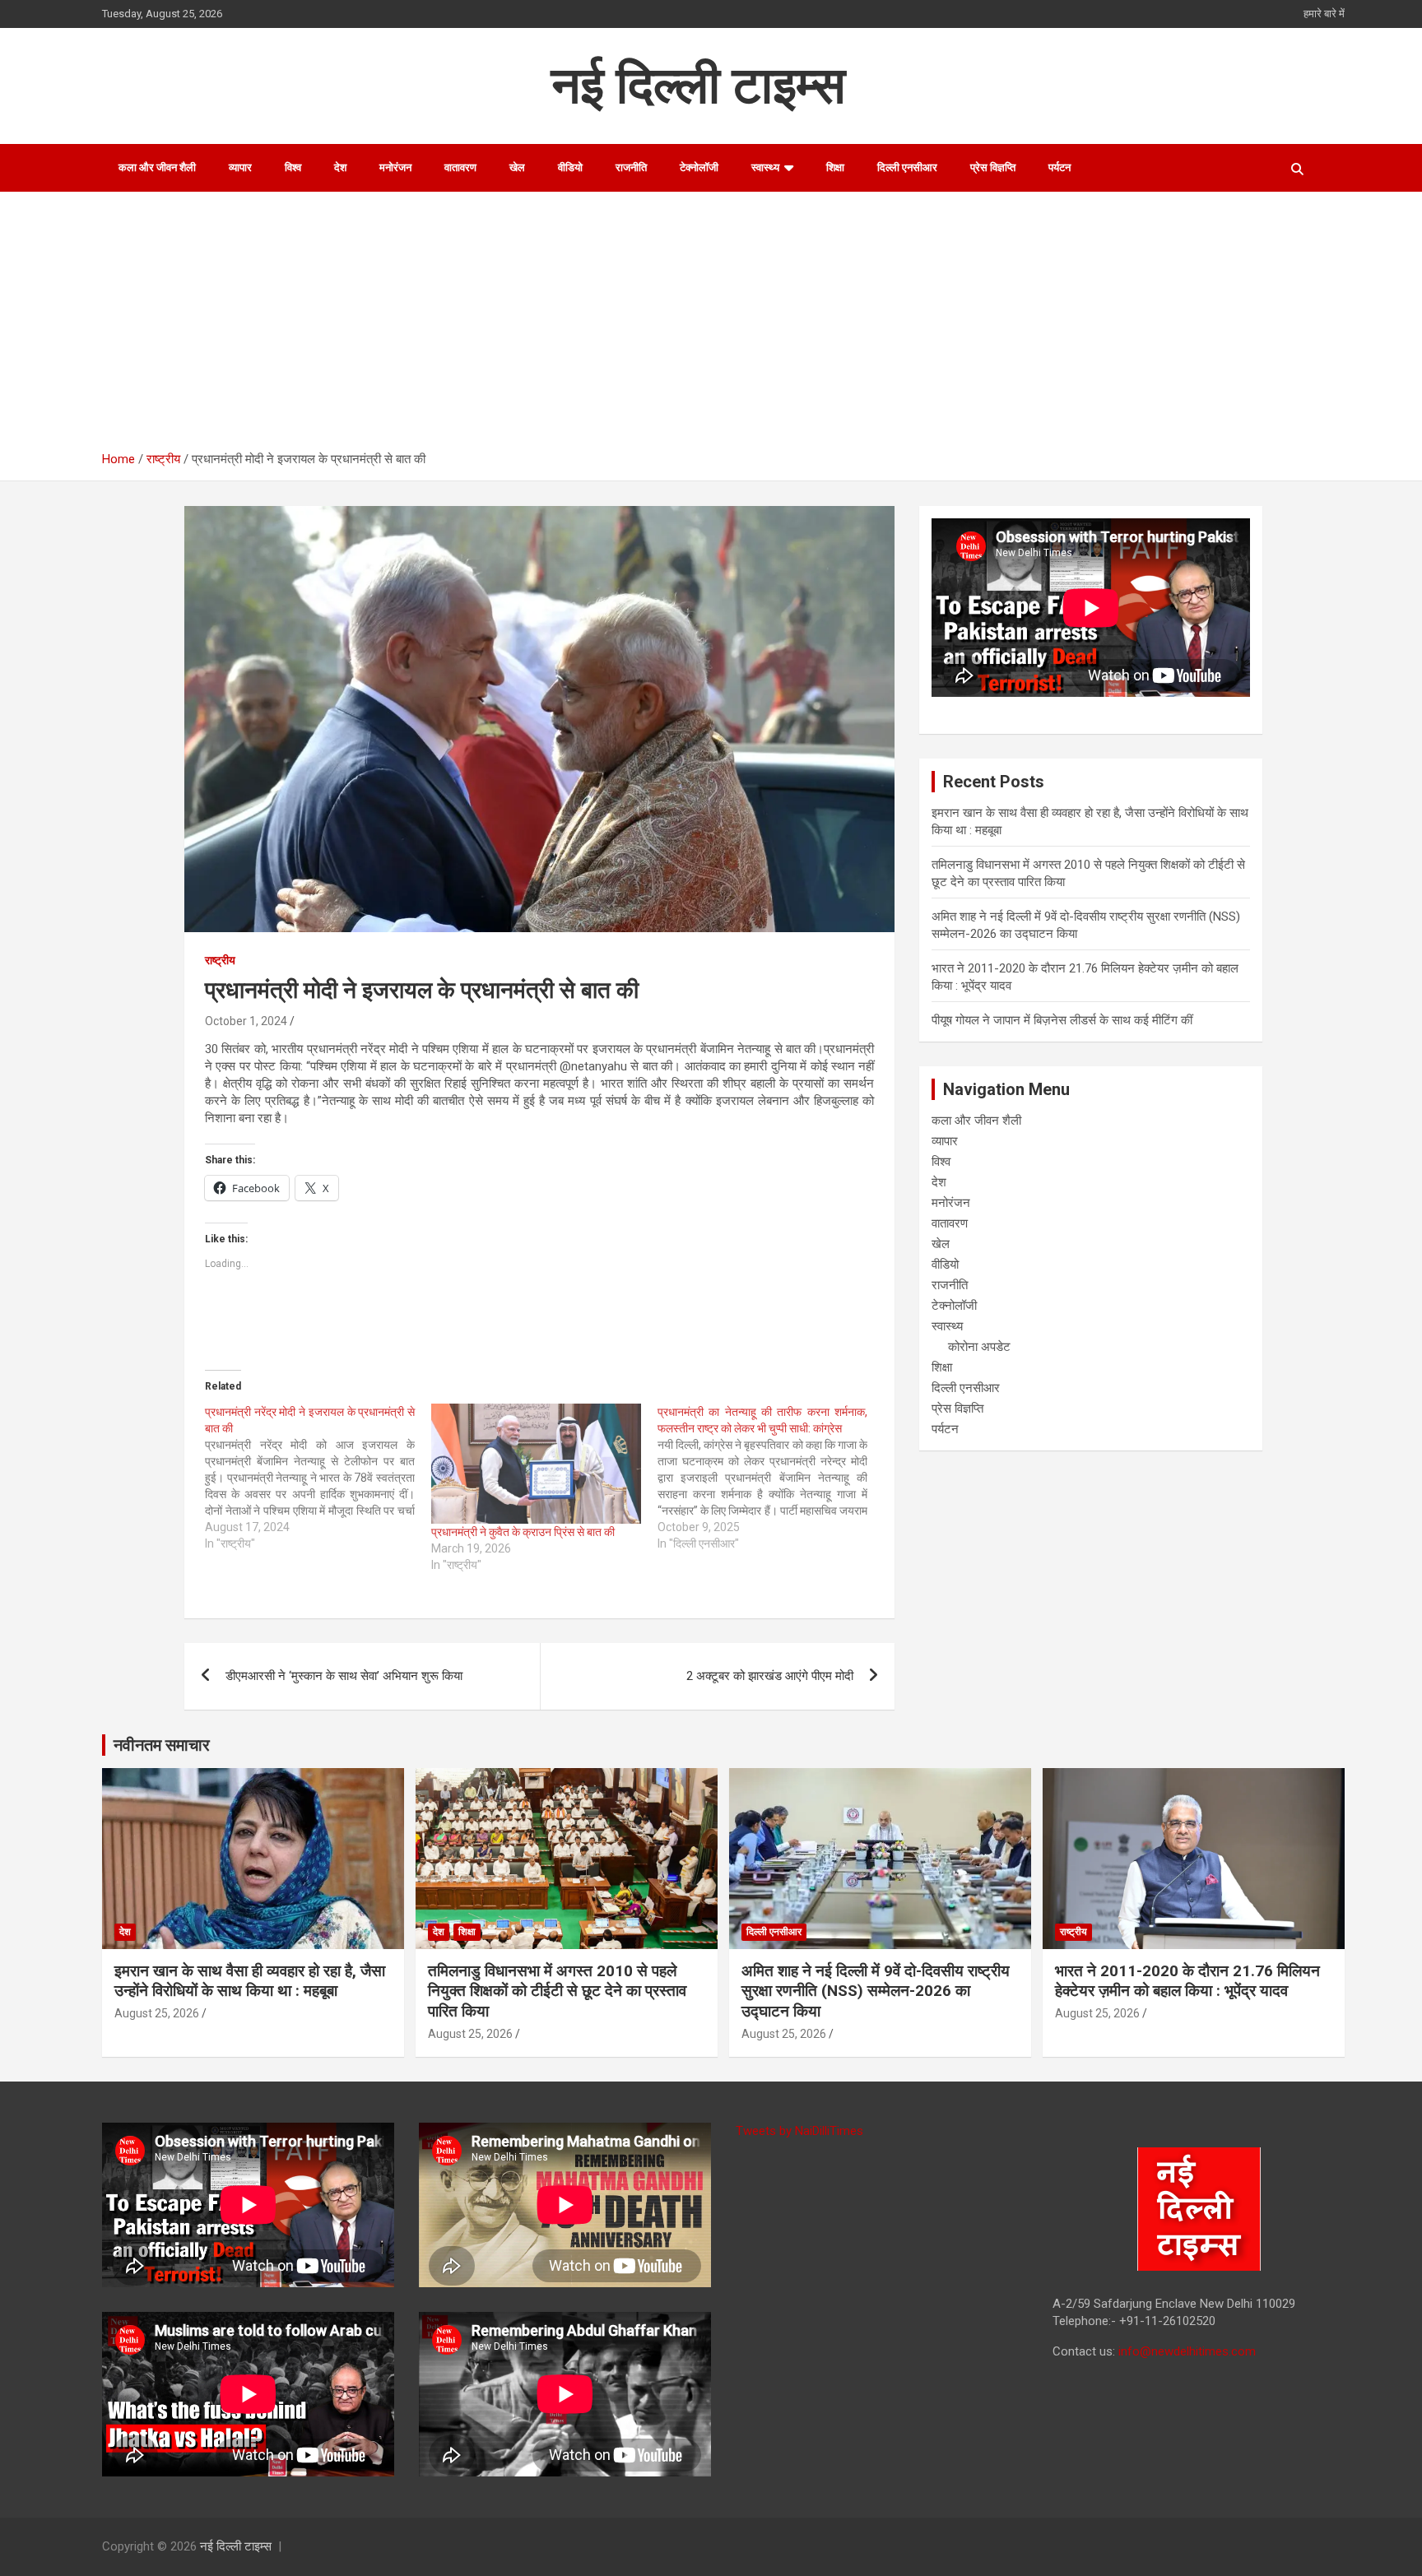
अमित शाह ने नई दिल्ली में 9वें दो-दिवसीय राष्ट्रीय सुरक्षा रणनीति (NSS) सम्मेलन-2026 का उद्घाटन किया (876, 1991)
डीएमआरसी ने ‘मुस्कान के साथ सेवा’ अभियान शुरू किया (344, 1676)
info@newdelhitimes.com (1187, 2351)
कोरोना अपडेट (979, 1347)
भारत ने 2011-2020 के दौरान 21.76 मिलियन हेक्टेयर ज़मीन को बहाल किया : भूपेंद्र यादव (1187, 1981)
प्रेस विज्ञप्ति (993, 167)
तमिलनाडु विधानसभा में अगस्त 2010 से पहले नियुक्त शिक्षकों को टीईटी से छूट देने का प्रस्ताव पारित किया (557, 1991)
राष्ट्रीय (220, 960)
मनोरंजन (395, 167)
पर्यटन (1060, 167)
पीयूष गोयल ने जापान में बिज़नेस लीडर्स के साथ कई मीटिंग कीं (1062, 1020)
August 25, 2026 (157, 2013)
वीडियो (570, 167)
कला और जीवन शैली (157, 167)
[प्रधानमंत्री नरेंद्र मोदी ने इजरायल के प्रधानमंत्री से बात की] (318, 1478)
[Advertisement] (723, 327)
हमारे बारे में (1324, 14)
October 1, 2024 (246, 1021)
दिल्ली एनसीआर (907, 167)
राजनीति (631, 167)
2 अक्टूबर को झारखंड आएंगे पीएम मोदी (770, 1676)
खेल (517, 167)
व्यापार (240, 167)
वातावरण (460, 167)
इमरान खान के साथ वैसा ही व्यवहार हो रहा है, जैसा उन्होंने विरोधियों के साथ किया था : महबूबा (250, 1981)
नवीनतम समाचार (162, 1745)
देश (340, 167)
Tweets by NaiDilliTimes (799, 2131)
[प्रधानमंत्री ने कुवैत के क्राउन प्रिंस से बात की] (536, 1464)
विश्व (293, 167)
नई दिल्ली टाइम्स (698, 85)
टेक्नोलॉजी (699, 167)
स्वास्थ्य (765, 167)
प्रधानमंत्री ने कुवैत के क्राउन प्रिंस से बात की (523, 1532)
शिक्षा (835, 167)
